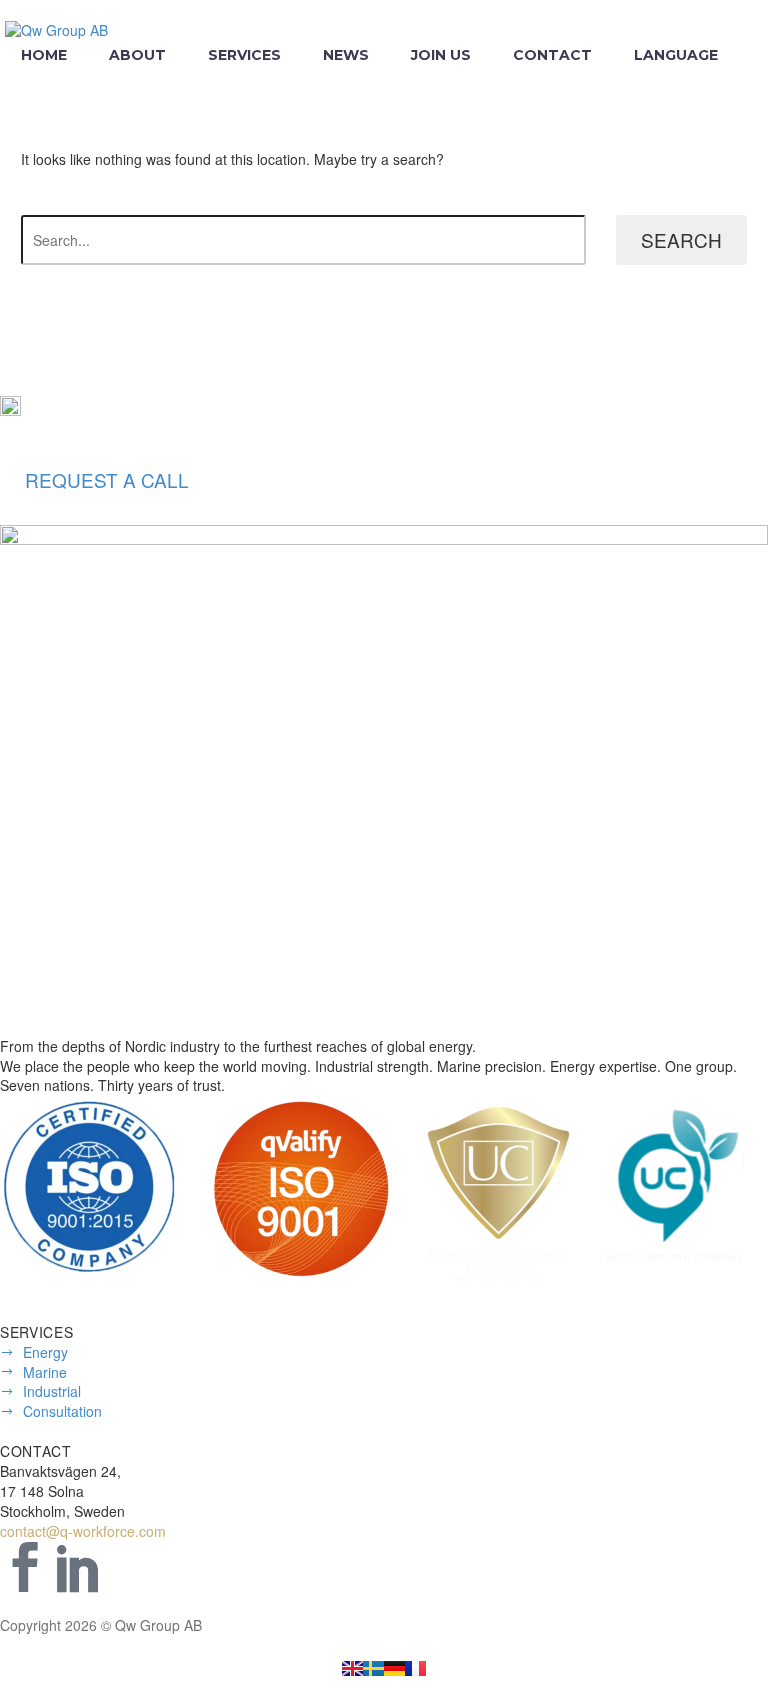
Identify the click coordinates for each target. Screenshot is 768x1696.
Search (681, 239)
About (137, 55)
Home (44, 55)
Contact (552, 55)
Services (244, 55)
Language (676, 55)
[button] (107, 480)
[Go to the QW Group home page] (352, 1666)
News (346, 55)
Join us (441, 55)
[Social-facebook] (25, 1567)
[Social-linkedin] (79, 1567)
